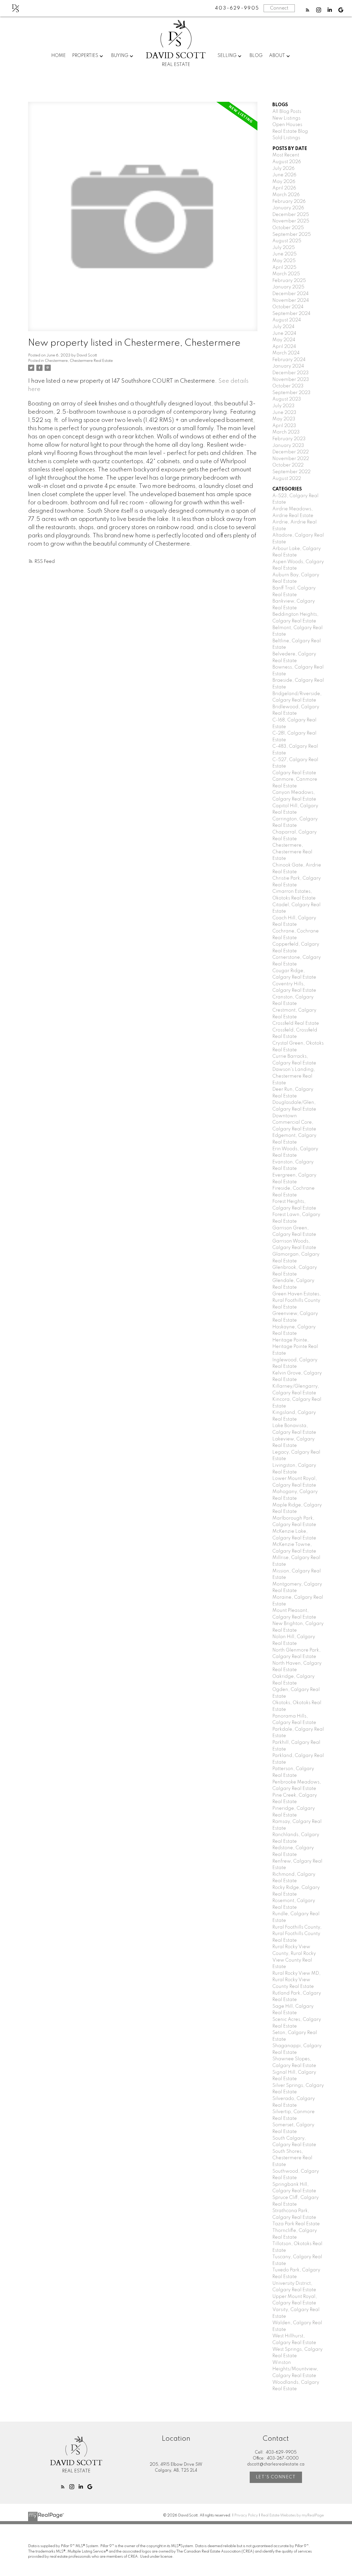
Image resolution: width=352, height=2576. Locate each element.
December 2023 (291, 373)
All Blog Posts (287, 112)
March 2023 (286, 432)
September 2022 (291, 472)
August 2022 (287, 479)
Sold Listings (286, 138)
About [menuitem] (277, 56)
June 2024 (284, 334)
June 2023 (284, 413)
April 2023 (284, 426)
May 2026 (284, 182)
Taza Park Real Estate (296, 2224)
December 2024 (291, 294)
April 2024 (284, 347)
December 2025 (291, 215)
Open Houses (287, 125)
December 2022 (291, 452)
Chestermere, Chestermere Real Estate (79, 361)
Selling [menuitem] (227, 56)
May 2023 (284, 419)
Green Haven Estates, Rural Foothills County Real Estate (297, 1301)
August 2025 (287, 241)
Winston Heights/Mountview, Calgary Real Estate (295, 2369)
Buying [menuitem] (120, 56)
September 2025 (292, 235)
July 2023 (283, 406)
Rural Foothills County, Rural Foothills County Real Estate (297, 1934)
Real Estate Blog (290, 131)
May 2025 (284, 261)
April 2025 (284, 268)
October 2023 (288, 386)
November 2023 (291, 380)
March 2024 (286, 353)
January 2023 (288, 446)
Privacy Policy (246, 2515)
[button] (308, 10)
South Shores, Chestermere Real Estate (292, 2158)
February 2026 (289, 202)
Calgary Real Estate (294, 773)
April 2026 (284, 188)
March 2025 (286, 274)
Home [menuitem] (58, 56)
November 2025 (291, 221)
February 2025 (289, 281)
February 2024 (289, 360)
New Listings (286, 118)
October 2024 (288, 307)
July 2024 (283, 327)
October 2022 (288, 465)
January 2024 (288, 366)
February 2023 (289, 439)
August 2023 (287, 399)
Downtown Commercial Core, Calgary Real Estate (294, 1123)
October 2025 (288, 228)
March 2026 (286, 195)
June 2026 (284, 175)
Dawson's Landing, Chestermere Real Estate (294, 1076)
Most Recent (286, 155)
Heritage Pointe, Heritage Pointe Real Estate (295, 1347)
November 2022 (291, 459)
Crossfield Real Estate (296, 1023)
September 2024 (291, 314)
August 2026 (287, 162)
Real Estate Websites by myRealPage (292, 2515)
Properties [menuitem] (85, 56)
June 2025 (284, 254)
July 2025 (284, 248)
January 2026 (288, 208)
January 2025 (288, 287)
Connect (279, 8)
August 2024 (287, 320)
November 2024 (291, 301)
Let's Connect (276, 2477)
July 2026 (283, 169)
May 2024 (284, 340)
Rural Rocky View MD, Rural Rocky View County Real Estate (296, 1980)
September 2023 (291, 393)
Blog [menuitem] (256, 56)
